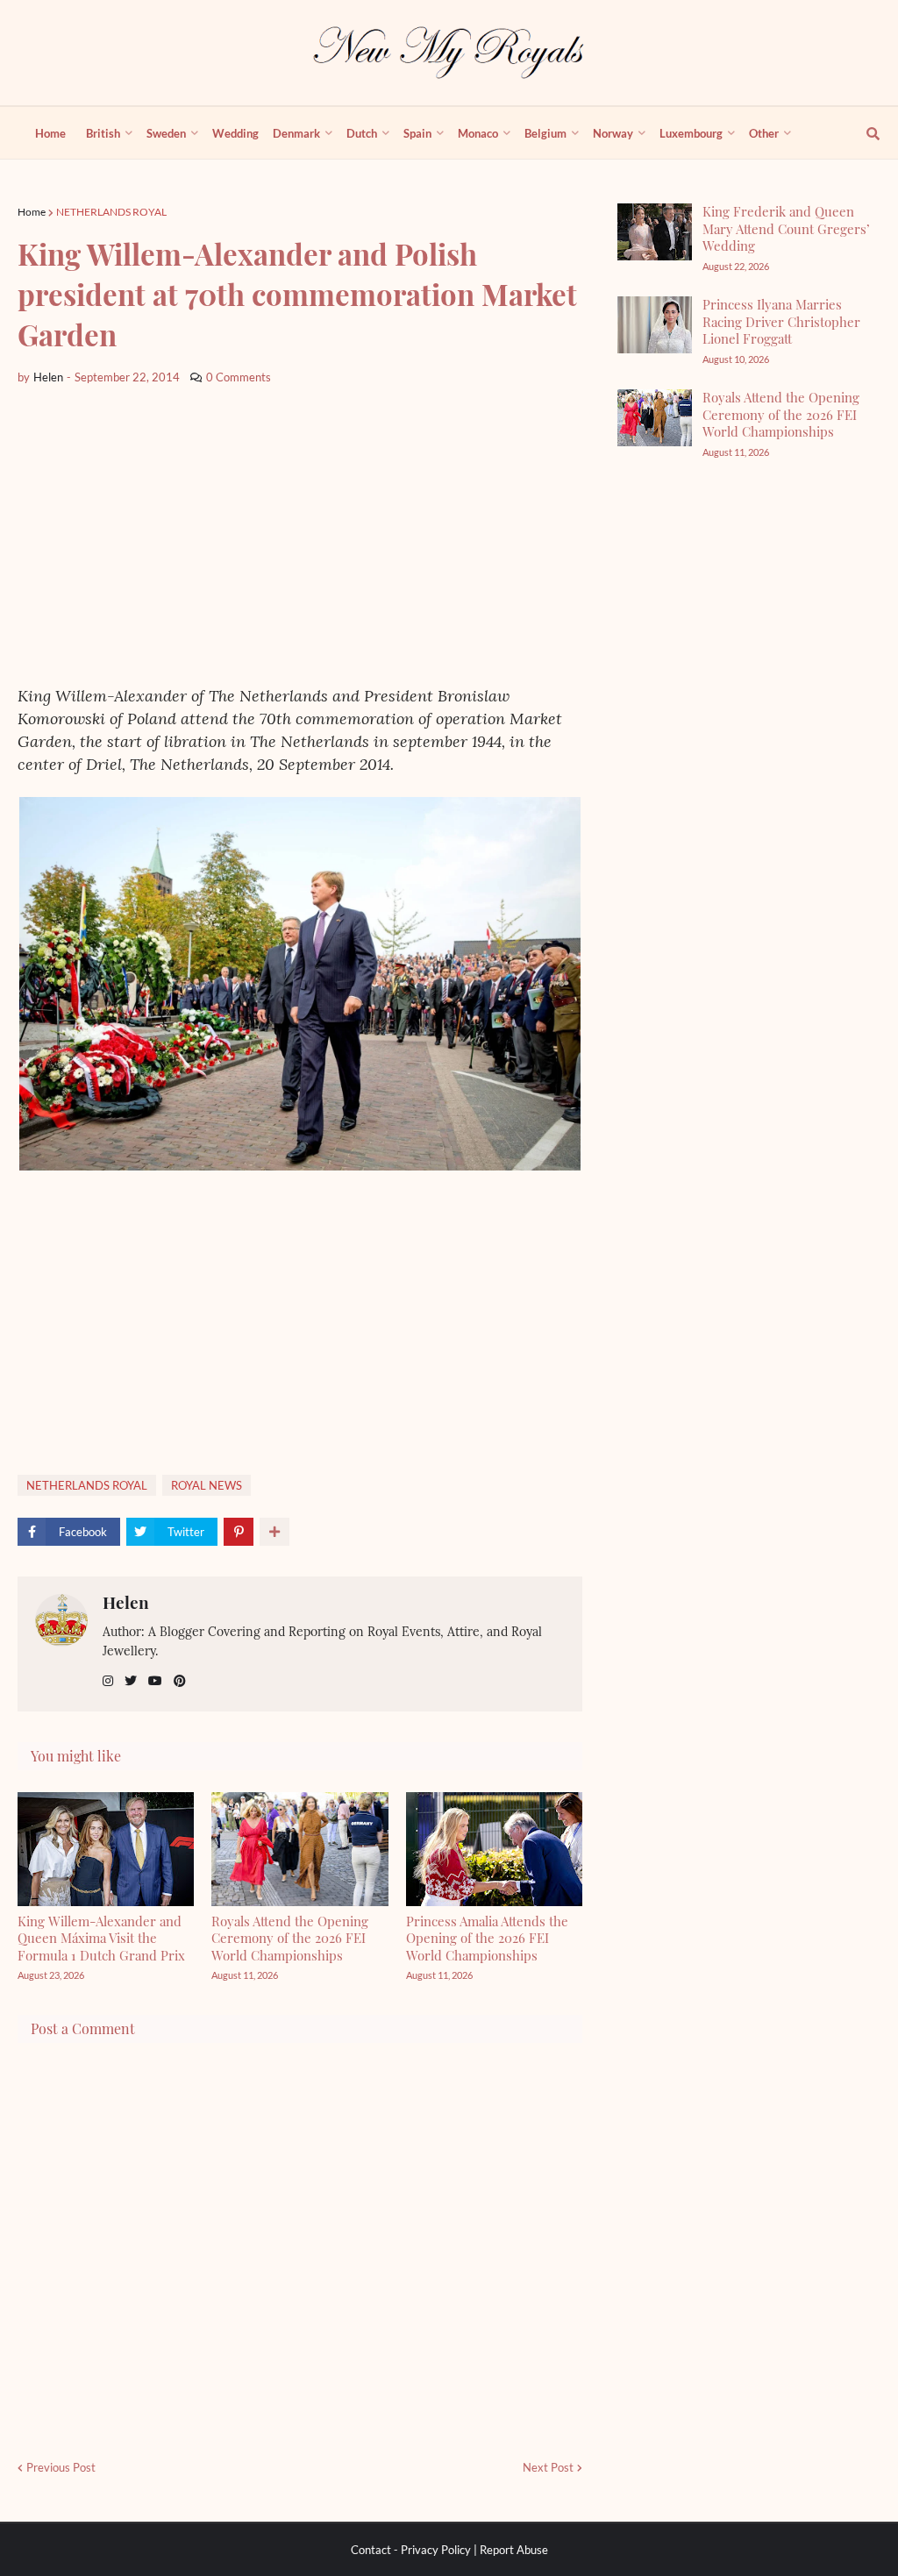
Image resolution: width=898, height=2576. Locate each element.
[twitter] (131, 1681)
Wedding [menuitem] (235, 133)
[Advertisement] (300, 536)
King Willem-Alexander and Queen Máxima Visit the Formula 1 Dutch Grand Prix (101, 1938)
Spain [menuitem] (417, 133)
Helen (126, 1602)
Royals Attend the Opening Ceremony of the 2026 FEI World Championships (290, 1938)
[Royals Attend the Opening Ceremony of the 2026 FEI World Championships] (655, 418)
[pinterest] (180, 1681)
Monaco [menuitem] (478, 133)
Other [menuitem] (764, 133)
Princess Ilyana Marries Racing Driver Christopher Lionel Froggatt (781, 321)
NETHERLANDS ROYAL (111, 212)
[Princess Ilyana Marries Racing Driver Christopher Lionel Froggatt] (655, 325)
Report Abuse (514, 2550)
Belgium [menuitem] (545, 133)
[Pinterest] (239, 1532)
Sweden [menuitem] (166, 133)
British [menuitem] (103, 133)
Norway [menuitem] (613, 133)
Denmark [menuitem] (296, 133)
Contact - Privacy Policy (411, 2550)
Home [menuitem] (50, 133)
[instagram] (108, 1681)
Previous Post (61, 2467)
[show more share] (274, 1532)
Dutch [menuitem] (362, 133)
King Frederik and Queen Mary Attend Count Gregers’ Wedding (786, 228)
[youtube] (155, 1681)
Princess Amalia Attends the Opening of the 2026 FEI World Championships (487, 1938)
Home (32, 212)
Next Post (548, 2467)
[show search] (863, 133)
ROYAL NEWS (207, 1485)
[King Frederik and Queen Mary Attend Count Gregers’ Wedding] (655, 232)
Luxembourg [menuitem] (691, 133)
